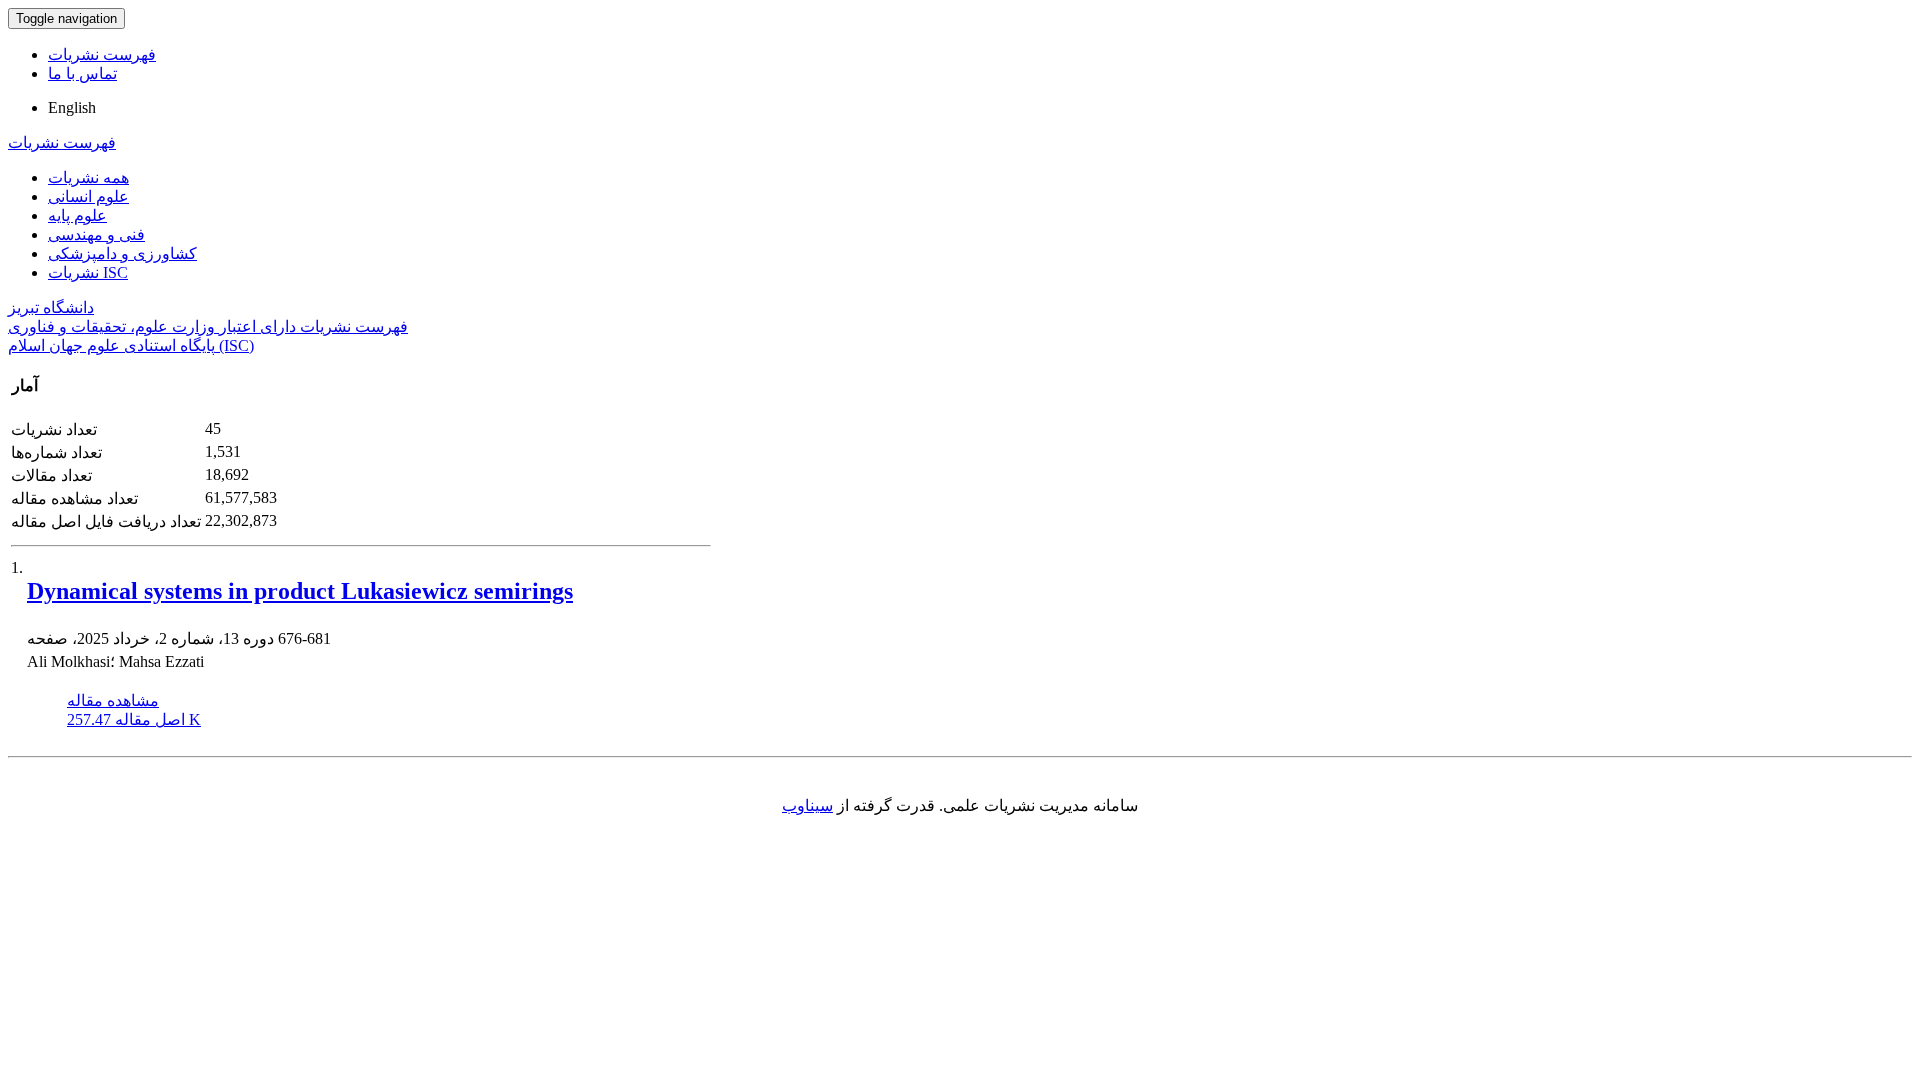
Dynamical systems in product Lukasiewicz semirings (300, 591)
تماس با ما (82, 73)
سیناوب (807, 805)
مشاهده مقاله (113, 700)
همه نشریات (88, 177)
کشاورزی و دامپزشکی (122, 253)
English (72, 107)
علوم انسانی (88, 196)
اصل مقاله (134, 719)
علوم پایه (77, 215)
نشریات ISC (88, 272)
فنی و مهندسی (96, 234)
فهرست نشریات (102, 54)
